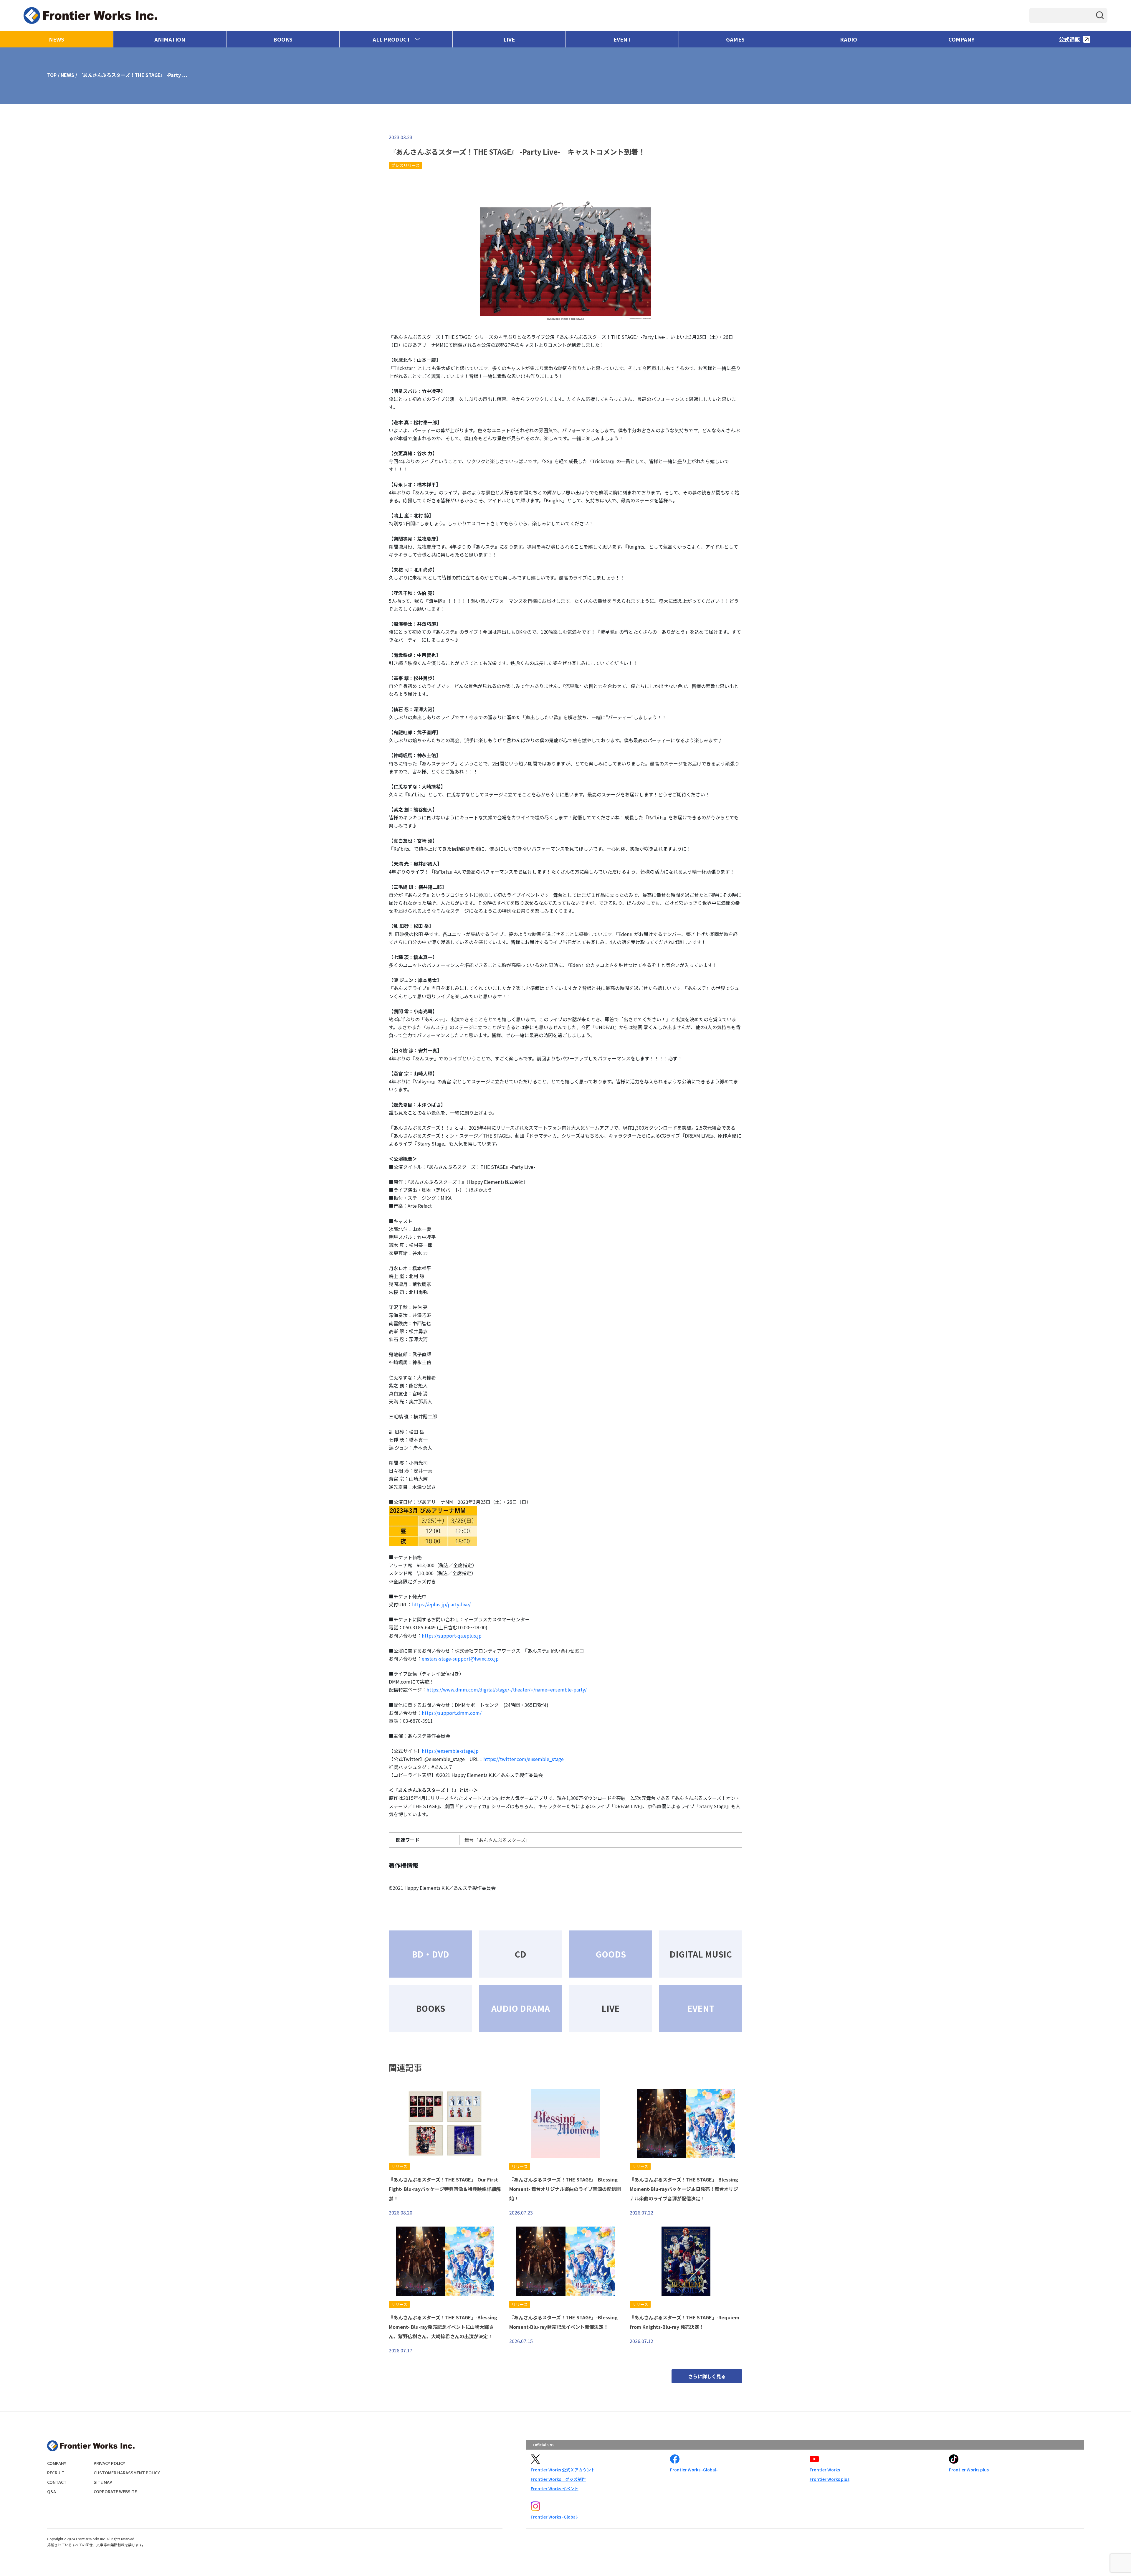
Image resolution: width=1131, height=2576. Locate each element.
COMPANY (961, 39)
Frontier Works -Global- (694, 2470)
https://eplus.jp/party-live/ (441, 1604)
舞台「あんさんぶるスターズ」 (497, 1840)
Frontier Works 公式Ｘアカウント (563, 2470)
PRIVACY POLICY (109, 2463)
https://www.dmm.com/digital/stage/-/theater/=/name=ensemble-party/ (507, 1689)
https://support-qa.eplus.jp (452, 1636)
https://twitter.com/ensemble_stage (524, 1759)
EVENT (622, 39)
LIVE (509, 39)
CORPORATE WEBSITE (115, 2491)
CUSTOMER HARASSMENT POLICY (127, 2473)
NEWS (57, 39)
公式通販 (1069, 39)
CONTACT (57, 2482)
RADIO (849, 39)
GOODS (611, 1954)
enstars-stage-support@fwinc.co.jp (460, 1659)
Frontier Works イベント (555, 2488)
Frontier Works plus (830, 2479)
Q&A (52, 2491)
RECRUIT (56, 2473)
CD (520, 1954)
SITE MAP (103, 2482)
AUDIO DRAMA (521, 2008)
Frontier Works (825, 2470)
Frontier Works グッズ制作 (558, 2479)
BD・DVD (430, 1954)
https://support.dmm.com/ (452, 1713)
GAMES (735, 39)
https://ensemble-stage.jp (450, 1751)
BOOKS (283, 39)
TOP (52, 75)
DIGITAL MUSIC (701, 1954)
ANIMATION (170, 39)
